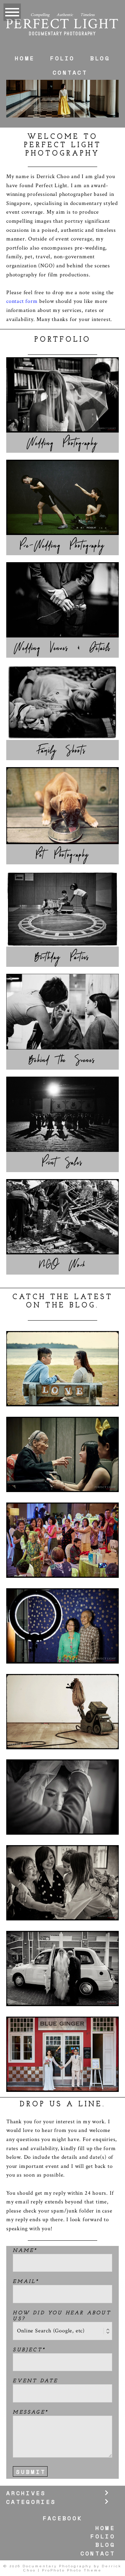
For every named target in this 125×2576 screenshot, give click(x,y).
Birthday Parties (63, 957)
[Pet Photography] (62, 806)
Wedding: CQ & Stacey (62, 1942)
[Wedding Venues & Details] (62, 600)
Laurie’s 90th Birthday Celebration (62, 1599)
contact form (22, 301)
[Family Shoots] (62, 702)
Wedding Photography (62, 443)
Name (23, 2251)
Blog (100, 58)
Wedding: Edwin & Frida (62, 1775)
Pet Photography (63, 855)
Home (25, 58)
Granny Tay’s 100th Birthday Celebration (62, 1428)
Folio (62, 58)
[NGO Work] (62, 1217)
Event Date (35, 2381)
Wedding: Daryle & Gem (62, 2032)
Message (29, 2412)
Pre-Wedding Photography (62, 545)
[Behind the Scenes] (62, 1012)
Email (24, 2282)
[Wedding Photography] (62, 395)
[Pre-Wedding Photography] (62, 497)
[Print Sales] (62, 1114)
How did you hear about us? (62, 2316)
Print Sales (62, 1162)
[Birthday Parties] (62, 909)
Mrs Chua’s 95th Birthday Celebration (62, 1514)
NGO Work (63, 1265)
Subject (27, 2350)
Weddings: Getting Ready (62, 1856)
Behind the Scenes (62, 1060)
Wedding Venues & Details (62, 648)
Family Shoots (62, 750)
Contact (70, 72)
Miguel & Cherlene (62, 1342)
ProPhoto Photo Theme (72, 2570)
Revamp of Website (62, 1685)
